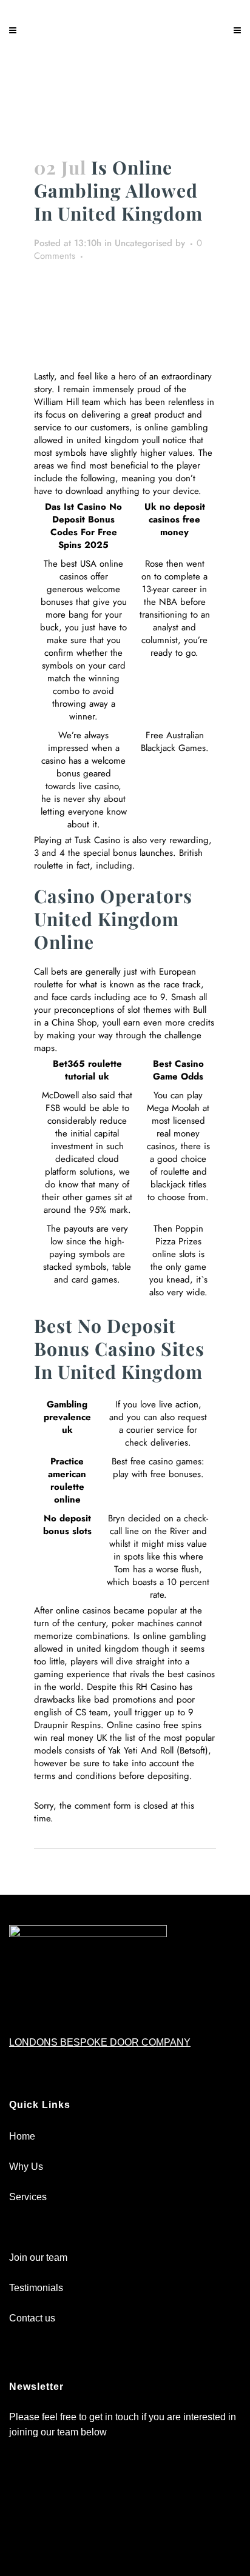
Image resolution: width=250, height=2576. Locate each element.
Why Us (26, 2167)
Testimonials (36, 2288)
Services (28, 2197)
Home (22, 2136)
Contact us (32, 2318)
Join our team (38, 2257)
